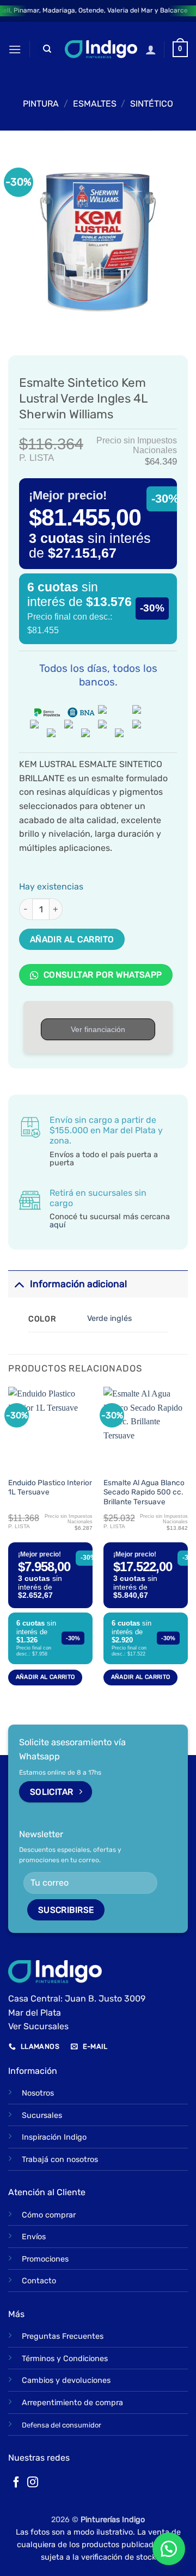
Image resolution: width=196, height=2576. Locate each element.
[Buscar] (47, 49)
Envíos (34, 2237)
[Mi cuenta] (151, 50)
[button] (15, 49)
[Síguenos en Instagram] (33, 2483)
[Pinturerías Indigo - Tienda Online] (101, 49)
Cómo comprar (49, 2215)
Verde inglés (109, 1318)
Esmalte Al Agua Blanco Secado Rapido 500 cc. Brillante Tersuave (144, 1492)
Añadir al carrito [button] (45, 1677)
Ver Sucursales (38, 2026)
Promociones (45, 2259)
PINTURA (41, 104)
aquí (57, 1225)
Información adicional (78, 1284)
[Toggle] (19, 1284)
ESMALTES (95, 104)
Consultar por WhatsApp (102, 975)
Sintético (152, 104)
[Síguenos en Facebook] (16, 2483)
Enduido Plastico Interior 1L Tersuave (50, 1487)
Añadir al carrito (72, 939)
